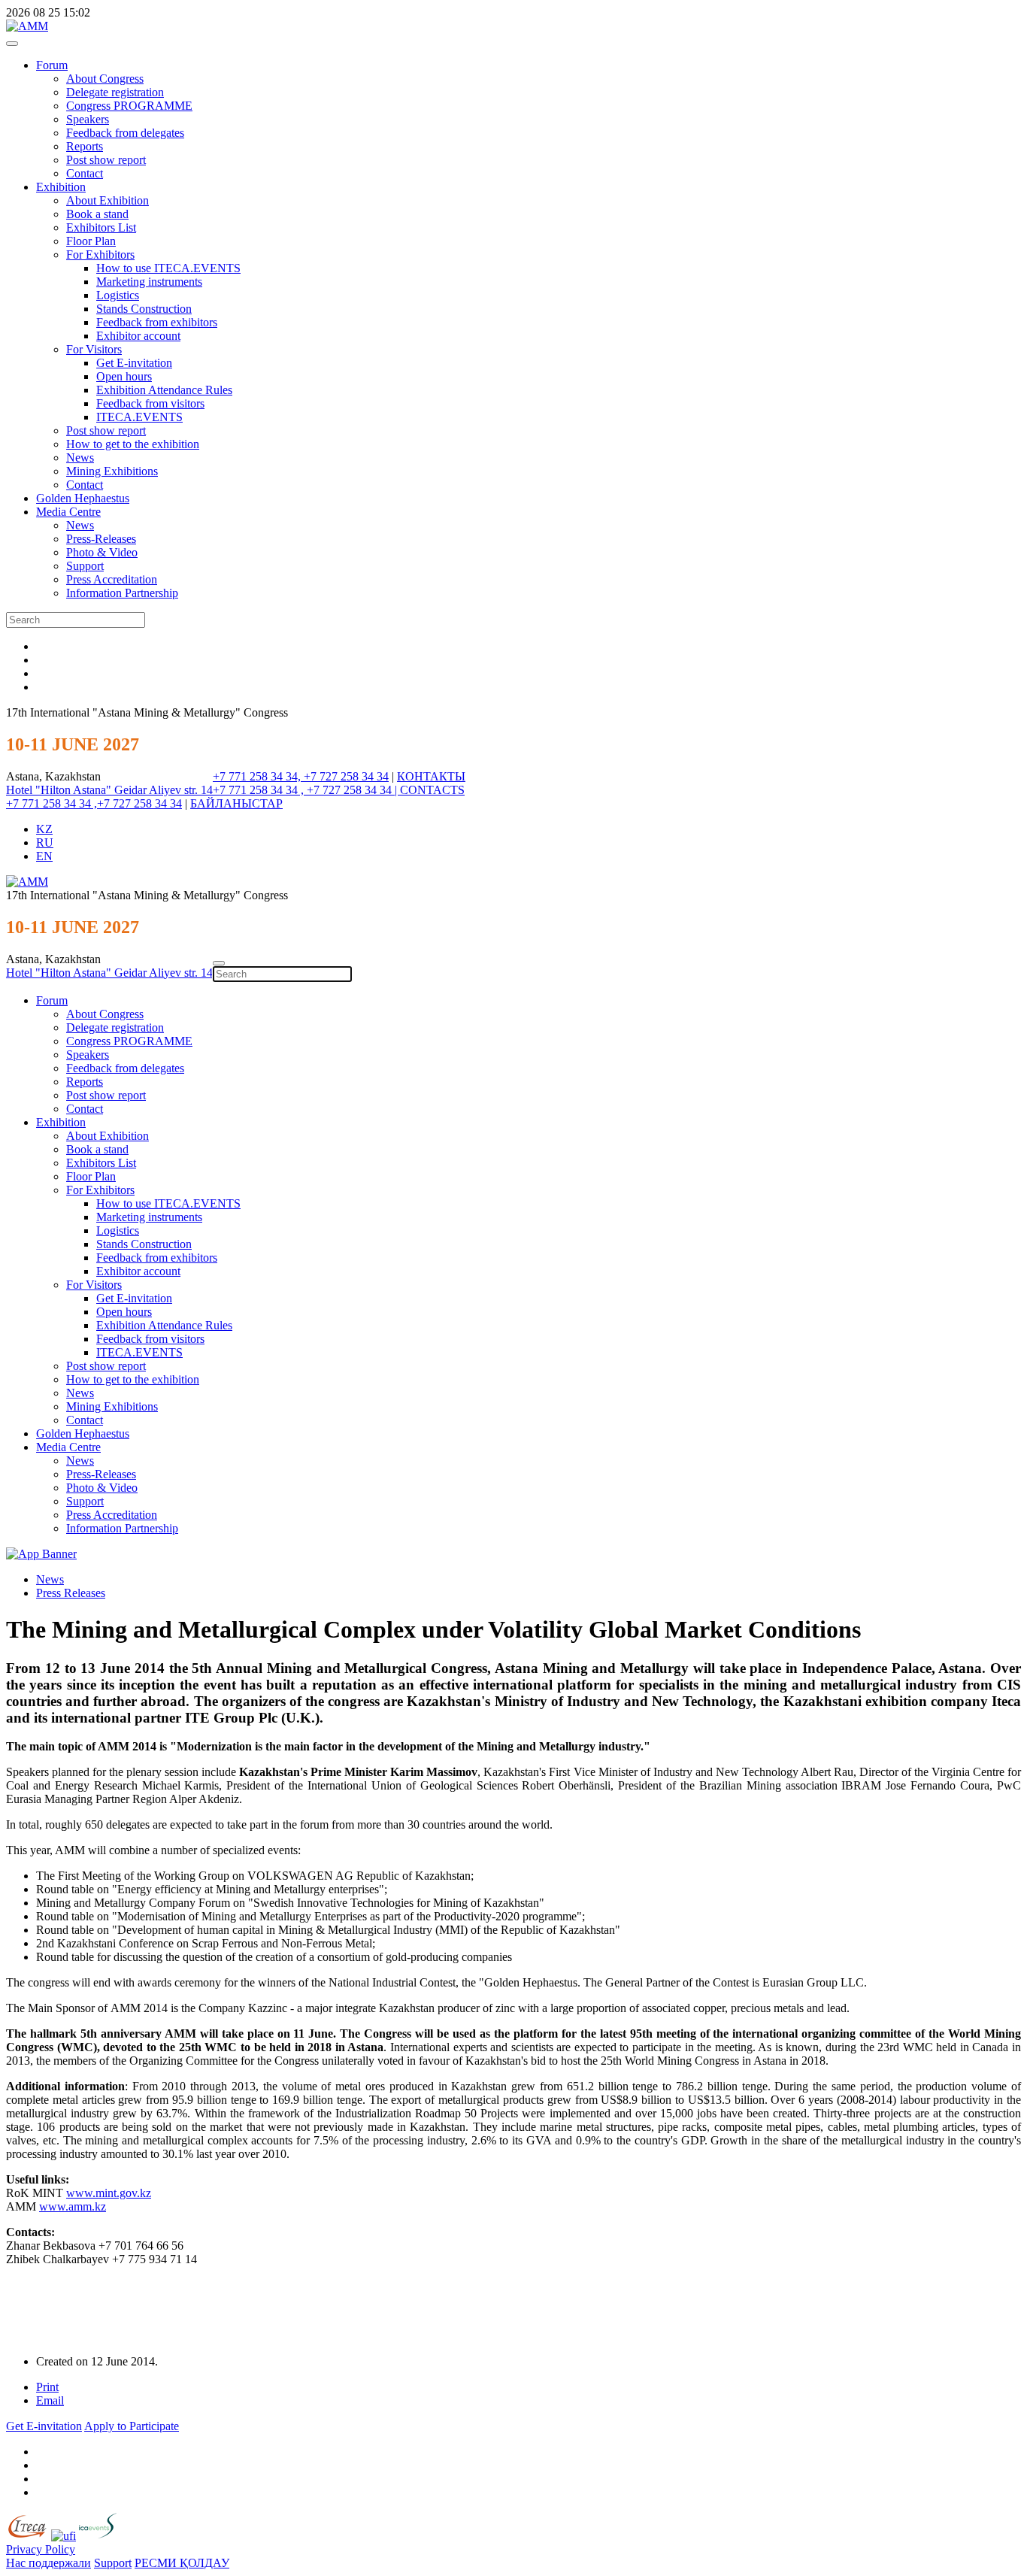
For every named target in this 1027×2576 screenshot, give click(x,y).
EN (44, 856)
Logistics (118, 295)
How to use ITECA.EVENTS (168, 268)
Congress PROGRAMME (129, 106)
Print (47, 2387)
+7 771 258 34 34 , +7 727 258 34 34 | (306, 790)
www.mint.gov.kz (109, 2193)
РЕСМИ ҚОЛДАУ (182, 2563)
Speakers (88, 119)
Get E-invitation (134, 363)
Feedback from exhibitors (157, 322)
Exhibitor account (138, 336)
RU (45, 843)
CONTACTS (432, 790)
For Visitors (94, 349)
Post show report (106, 160)
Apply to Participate (132, 2426)
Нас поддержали (48, 2563)
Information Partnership (122, 593)
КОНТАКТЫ (431, 776)
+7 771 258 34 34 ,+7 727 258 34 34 (94, 803)
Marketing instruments (149, 282)
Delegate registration (115, 92)
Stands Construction (144, 309)
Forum (52, 65)
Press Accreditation (112, 579)
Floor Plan (91, 241)
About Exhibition (108, 200)
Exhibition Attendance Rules (164, 390)
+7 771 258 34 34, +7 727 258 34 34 (301, 776)
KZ (44, 829)
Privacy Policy (41, 2549)
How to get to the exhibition (133, 444)
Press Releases (71, 1593)
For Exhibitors (100, 255)
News (80, 458)
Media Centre (68, 512)
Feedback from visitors (150, 403)
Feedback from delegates (125, 133)
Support (85, 566)
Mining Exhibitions (112, 471)
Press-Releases (101, 539)
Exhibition (61, 187)
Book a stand (97, 214)
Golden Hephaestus (83, 498)
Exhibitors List (101, 227)
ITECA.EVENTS (139, 417)
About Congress (105, 79)
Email (50, 2400)
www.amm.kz (73, 2206)
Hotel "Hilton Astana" (60, 790)
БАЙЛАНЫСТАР (236, 803)
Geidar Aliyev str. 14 (164, 790)
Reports (85, 146)
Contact (85, 173)
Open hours (124, 376)
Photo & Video (102, 552)
